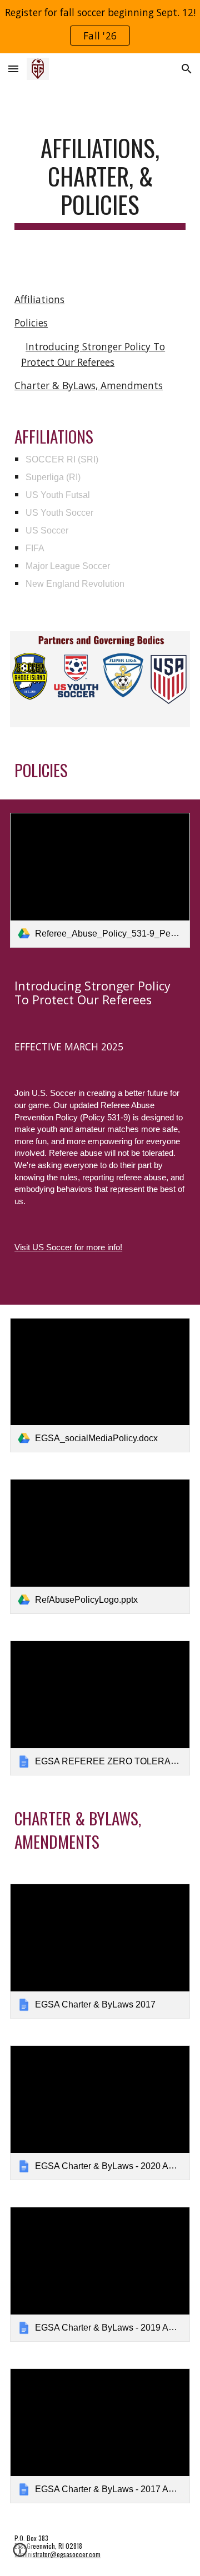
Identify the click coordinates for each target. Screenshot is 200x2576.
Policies (31, 323)
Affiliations (39, 299)
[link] (100, 880)
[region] (100, 27)
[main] (100, 182)
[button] (13, 69)
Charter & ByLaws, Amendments (89, 385)
